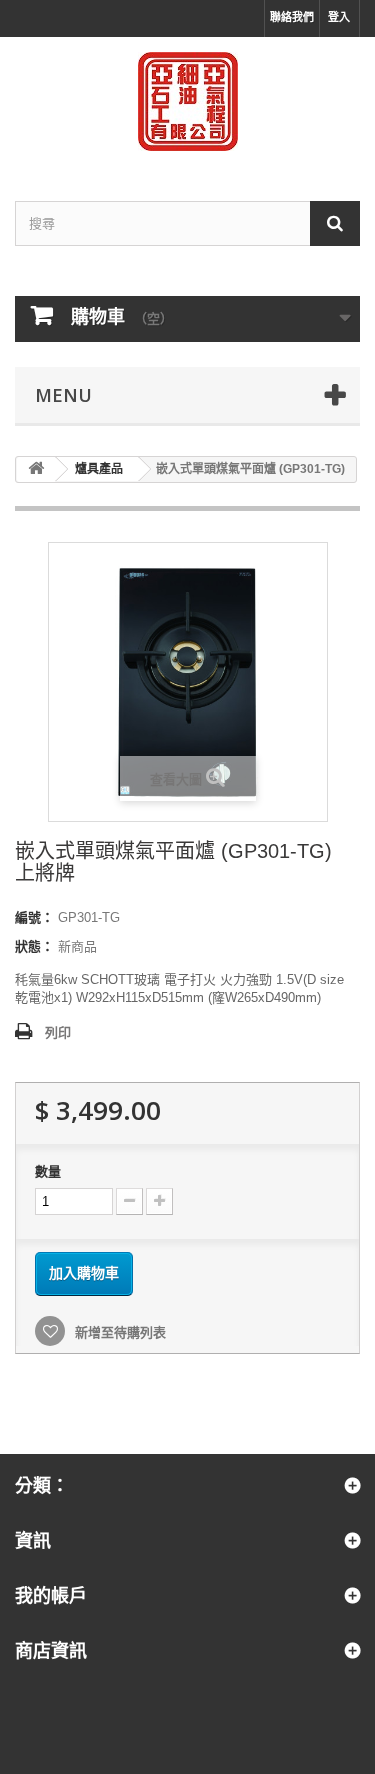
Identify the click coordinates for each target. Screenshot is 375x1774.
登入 (339, 17)
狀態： (34, 946)
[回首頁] (36, 469)
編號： (34, 917)
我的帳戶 (51, 1595)
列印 (58, 1032)
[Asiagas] (187, 101)
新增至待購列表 (118, 1332)
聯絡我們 (292, 17)
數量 (48, 1171)
